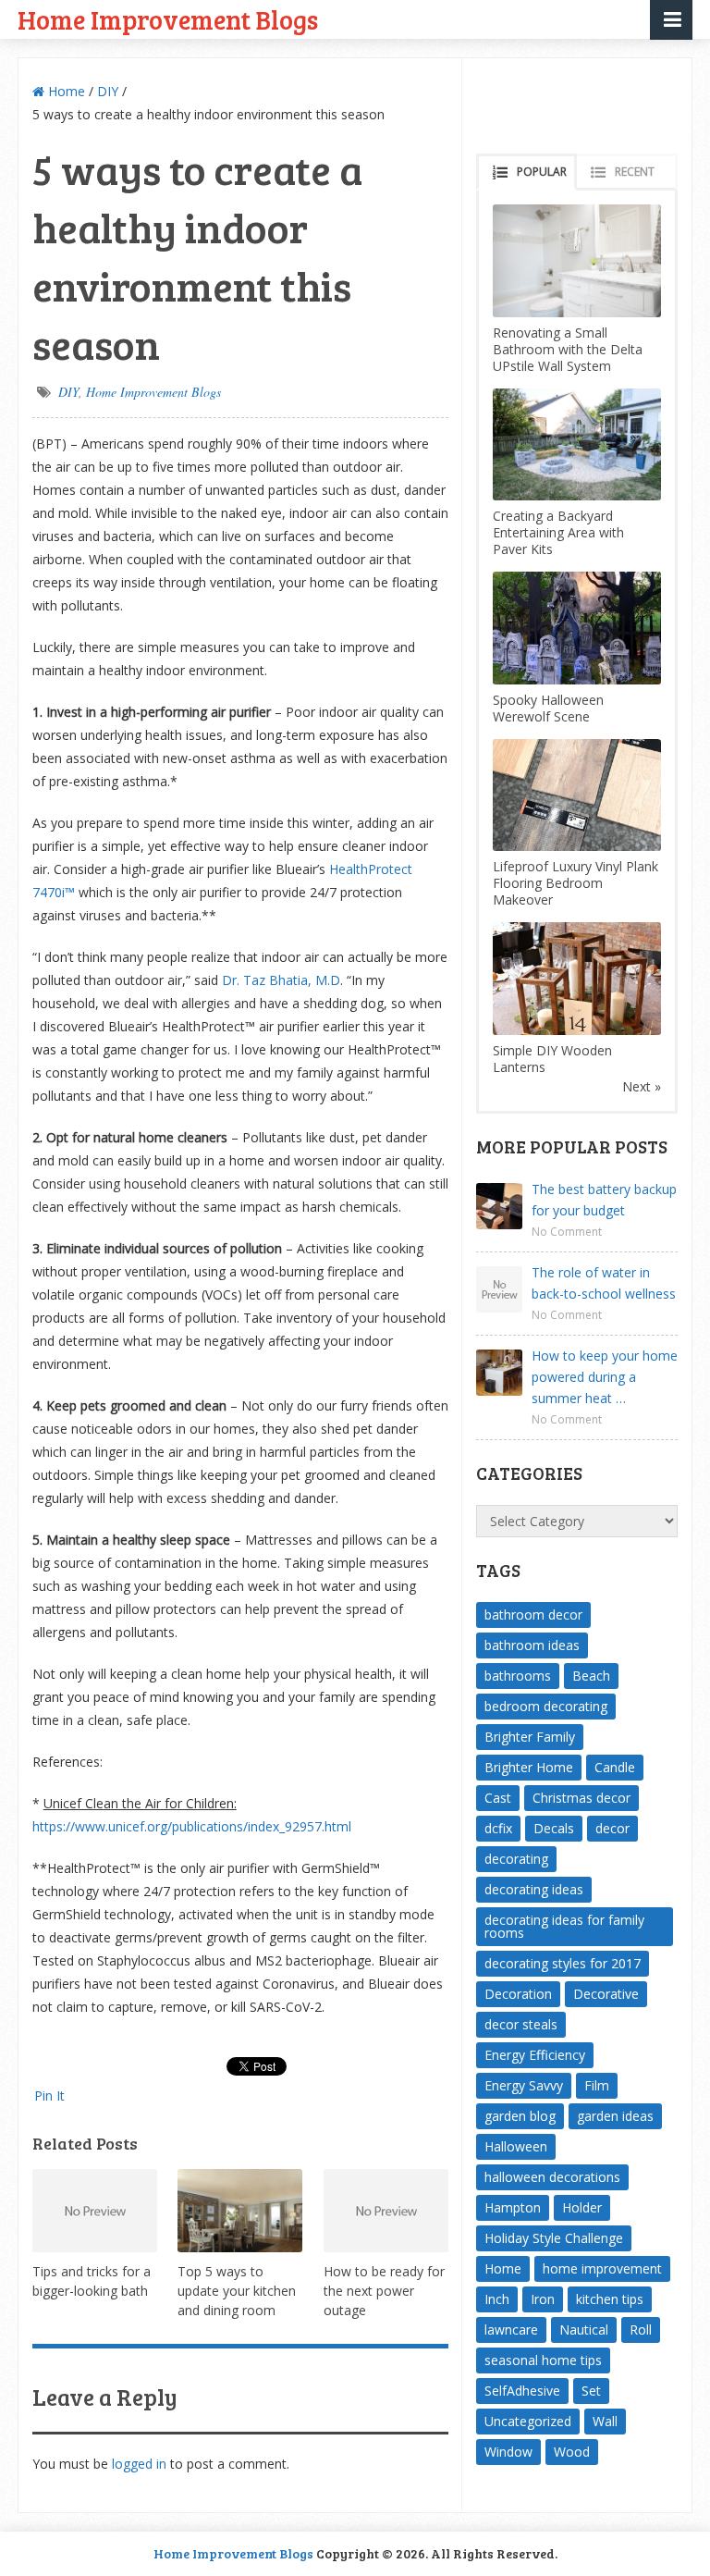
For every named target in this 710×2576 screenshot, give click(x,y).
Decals (554, 1828)
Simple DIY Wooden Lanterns (552, 1059)
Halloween (516, 2146)
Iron (543, 2299)
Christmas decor (581, 1798)
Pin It (49, 2095)
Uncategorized (528, 2421)
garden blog (520, 2116)
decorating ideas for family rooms (564, 1926)
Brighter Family (530, 1737)
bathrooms (518, 1676)
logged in (139, 2464)
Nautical (584, 2329)
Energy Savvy (524, 2085)
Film (597, 2085)
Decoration (518, 1994)
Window (508, 2452)
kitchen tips (610, 2299)
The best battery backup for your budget (604, 1200)
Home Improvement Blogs (168, 19)
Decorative (606, 1994)
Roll (641, 2329)
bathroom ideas (532, 1645)
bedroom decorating (546, 1706)
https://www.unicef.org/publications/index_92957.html (192, 1826)
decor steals (521, 2024)
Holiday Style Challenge (554, 2238)
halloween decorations (552, 2177)
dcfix (498, 1828)
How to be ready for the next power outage (384, 2291)
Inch (497, 2299)
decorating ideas (534, 1889)
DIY (108, 91)
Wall (605, 2421)
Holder (582, 2207)
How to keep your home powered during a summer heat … (605, 1377)
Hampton (513, 2207)
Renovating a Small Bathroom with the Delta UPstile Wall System (568, 349)
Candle (615, 1767)
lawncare (511, 2329)
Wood (572, 2452)
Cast (498, 1798)
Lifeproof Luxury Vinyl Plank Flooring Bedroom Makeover (575, 883)
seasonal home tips (543, 2360)
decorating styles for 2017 (563, 1963)
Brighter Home (529, 1767)
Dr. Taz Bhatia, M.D (281, 980)
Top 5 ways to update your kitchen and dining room (237, 2291)
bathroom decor (533, 1615)
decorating (516, 1859)
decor (612, 1828)
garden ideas (615, 2116)
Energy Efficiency (535, 2055)
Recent (635, 172)
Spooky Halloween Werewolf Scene (548, 708)
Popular (542, 172)
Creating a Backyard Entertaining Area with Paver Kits (558, 532)
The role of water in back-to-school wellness (604, 1283)
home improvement (602, 2268)
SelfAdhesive (522, 2391)
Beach (591, 1676)
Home (65, 91)
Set (591, 2391)
